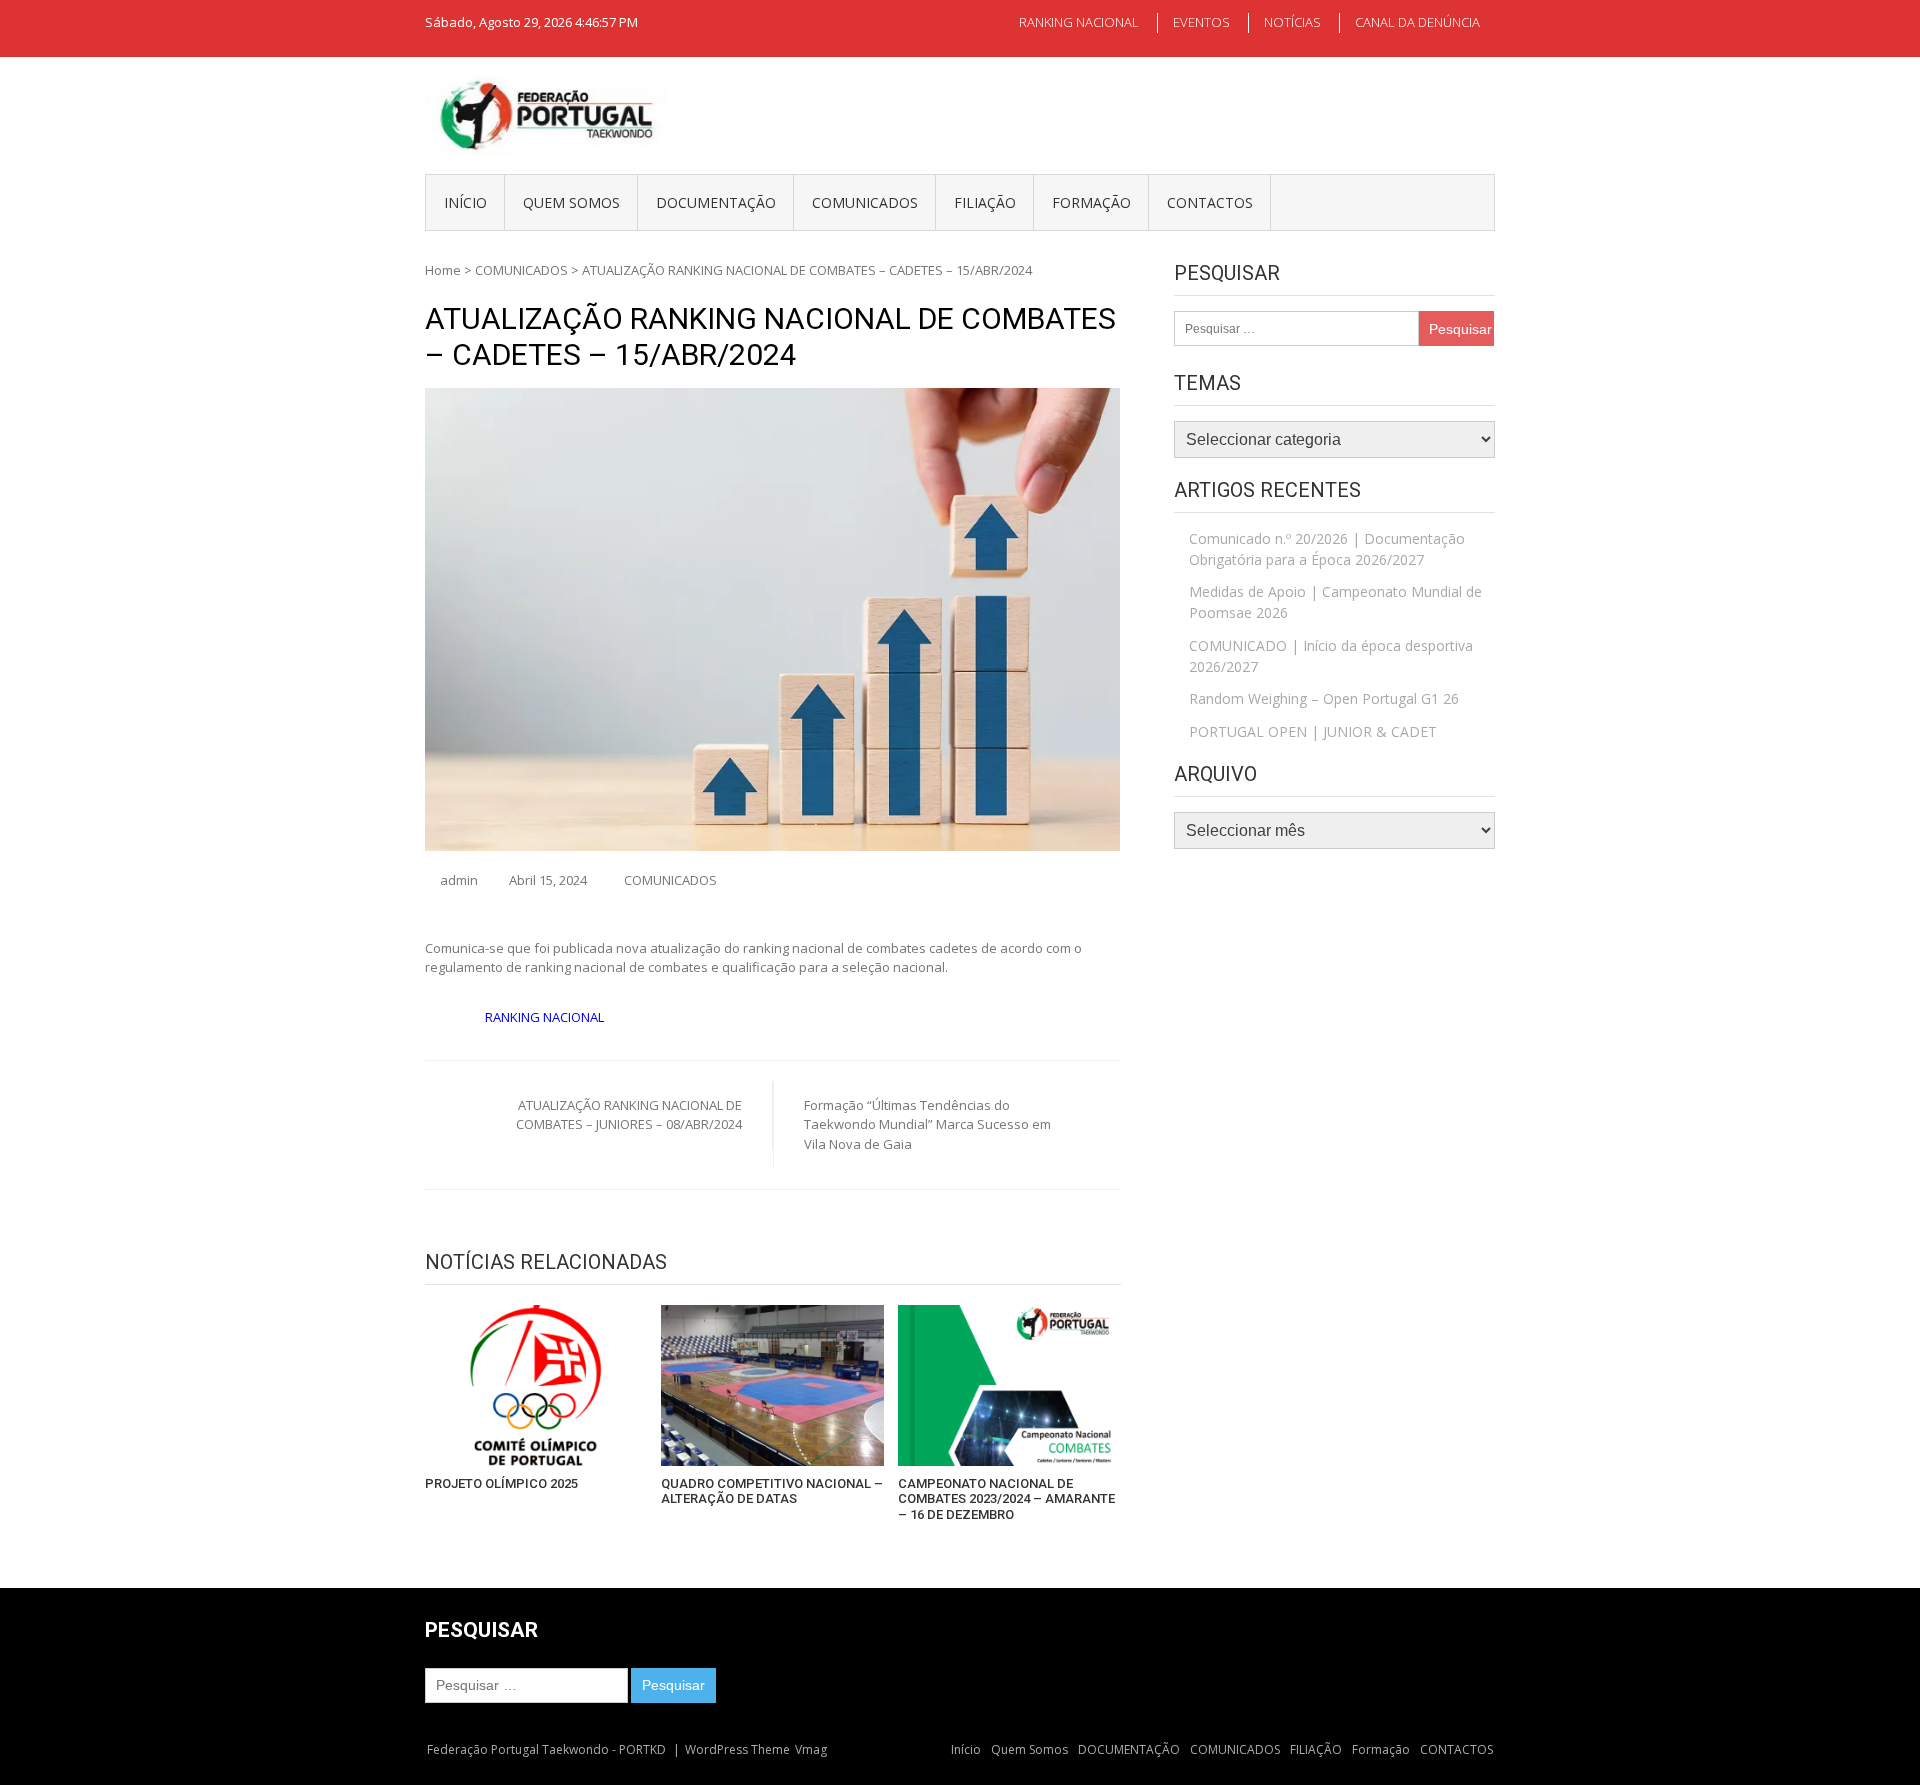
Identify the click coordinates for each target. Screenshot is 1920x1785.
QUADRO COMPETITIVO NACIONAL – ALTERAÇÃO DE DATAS (772, 1491)
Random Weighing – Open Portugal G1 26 (1324, 698)
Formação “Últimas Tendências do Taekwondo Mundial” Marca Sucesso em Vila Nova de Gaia (927, 1124)
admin (459, 880)
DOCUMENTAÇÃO (716, 202)
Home (443, 270)
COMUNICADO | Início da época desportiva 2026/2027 (1331, 656)
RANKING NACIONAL (1079, 22)
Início (465, 202)
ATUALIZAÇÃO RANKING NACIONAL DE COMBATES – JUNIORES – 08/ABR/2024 (629, 1115)
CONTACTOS (1210, 202)
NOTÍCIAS (1292, 22)
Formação (1091, 202)
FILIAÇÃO (985, 202)
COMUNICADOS (865, 202)
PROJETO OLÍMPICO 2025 (501, 1483)
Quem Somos (571, 202)
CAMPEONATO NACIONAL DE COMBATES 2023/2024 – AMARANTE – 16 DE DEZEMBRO (1006, 1499)
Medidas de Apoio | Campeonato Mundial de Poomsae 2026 (1335, 602)
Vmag (811, 1749)
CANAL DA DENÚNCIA (1417, 22)
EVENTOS (1201, 22)
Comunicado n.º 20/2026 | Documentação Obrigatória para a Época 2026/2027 (1327, 549)
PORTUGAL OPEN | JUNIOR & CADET (1313, 731)
